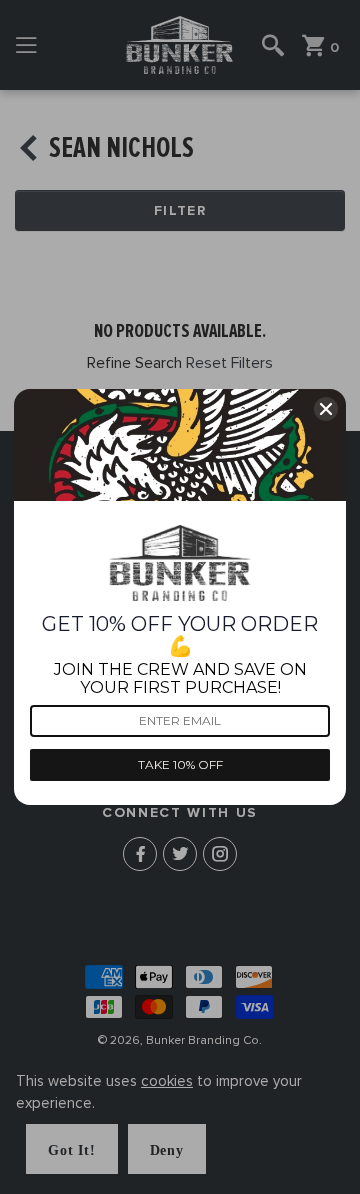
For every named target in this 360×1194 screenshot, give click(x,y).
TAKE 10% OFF (180, 764)
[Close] (326, 409)
